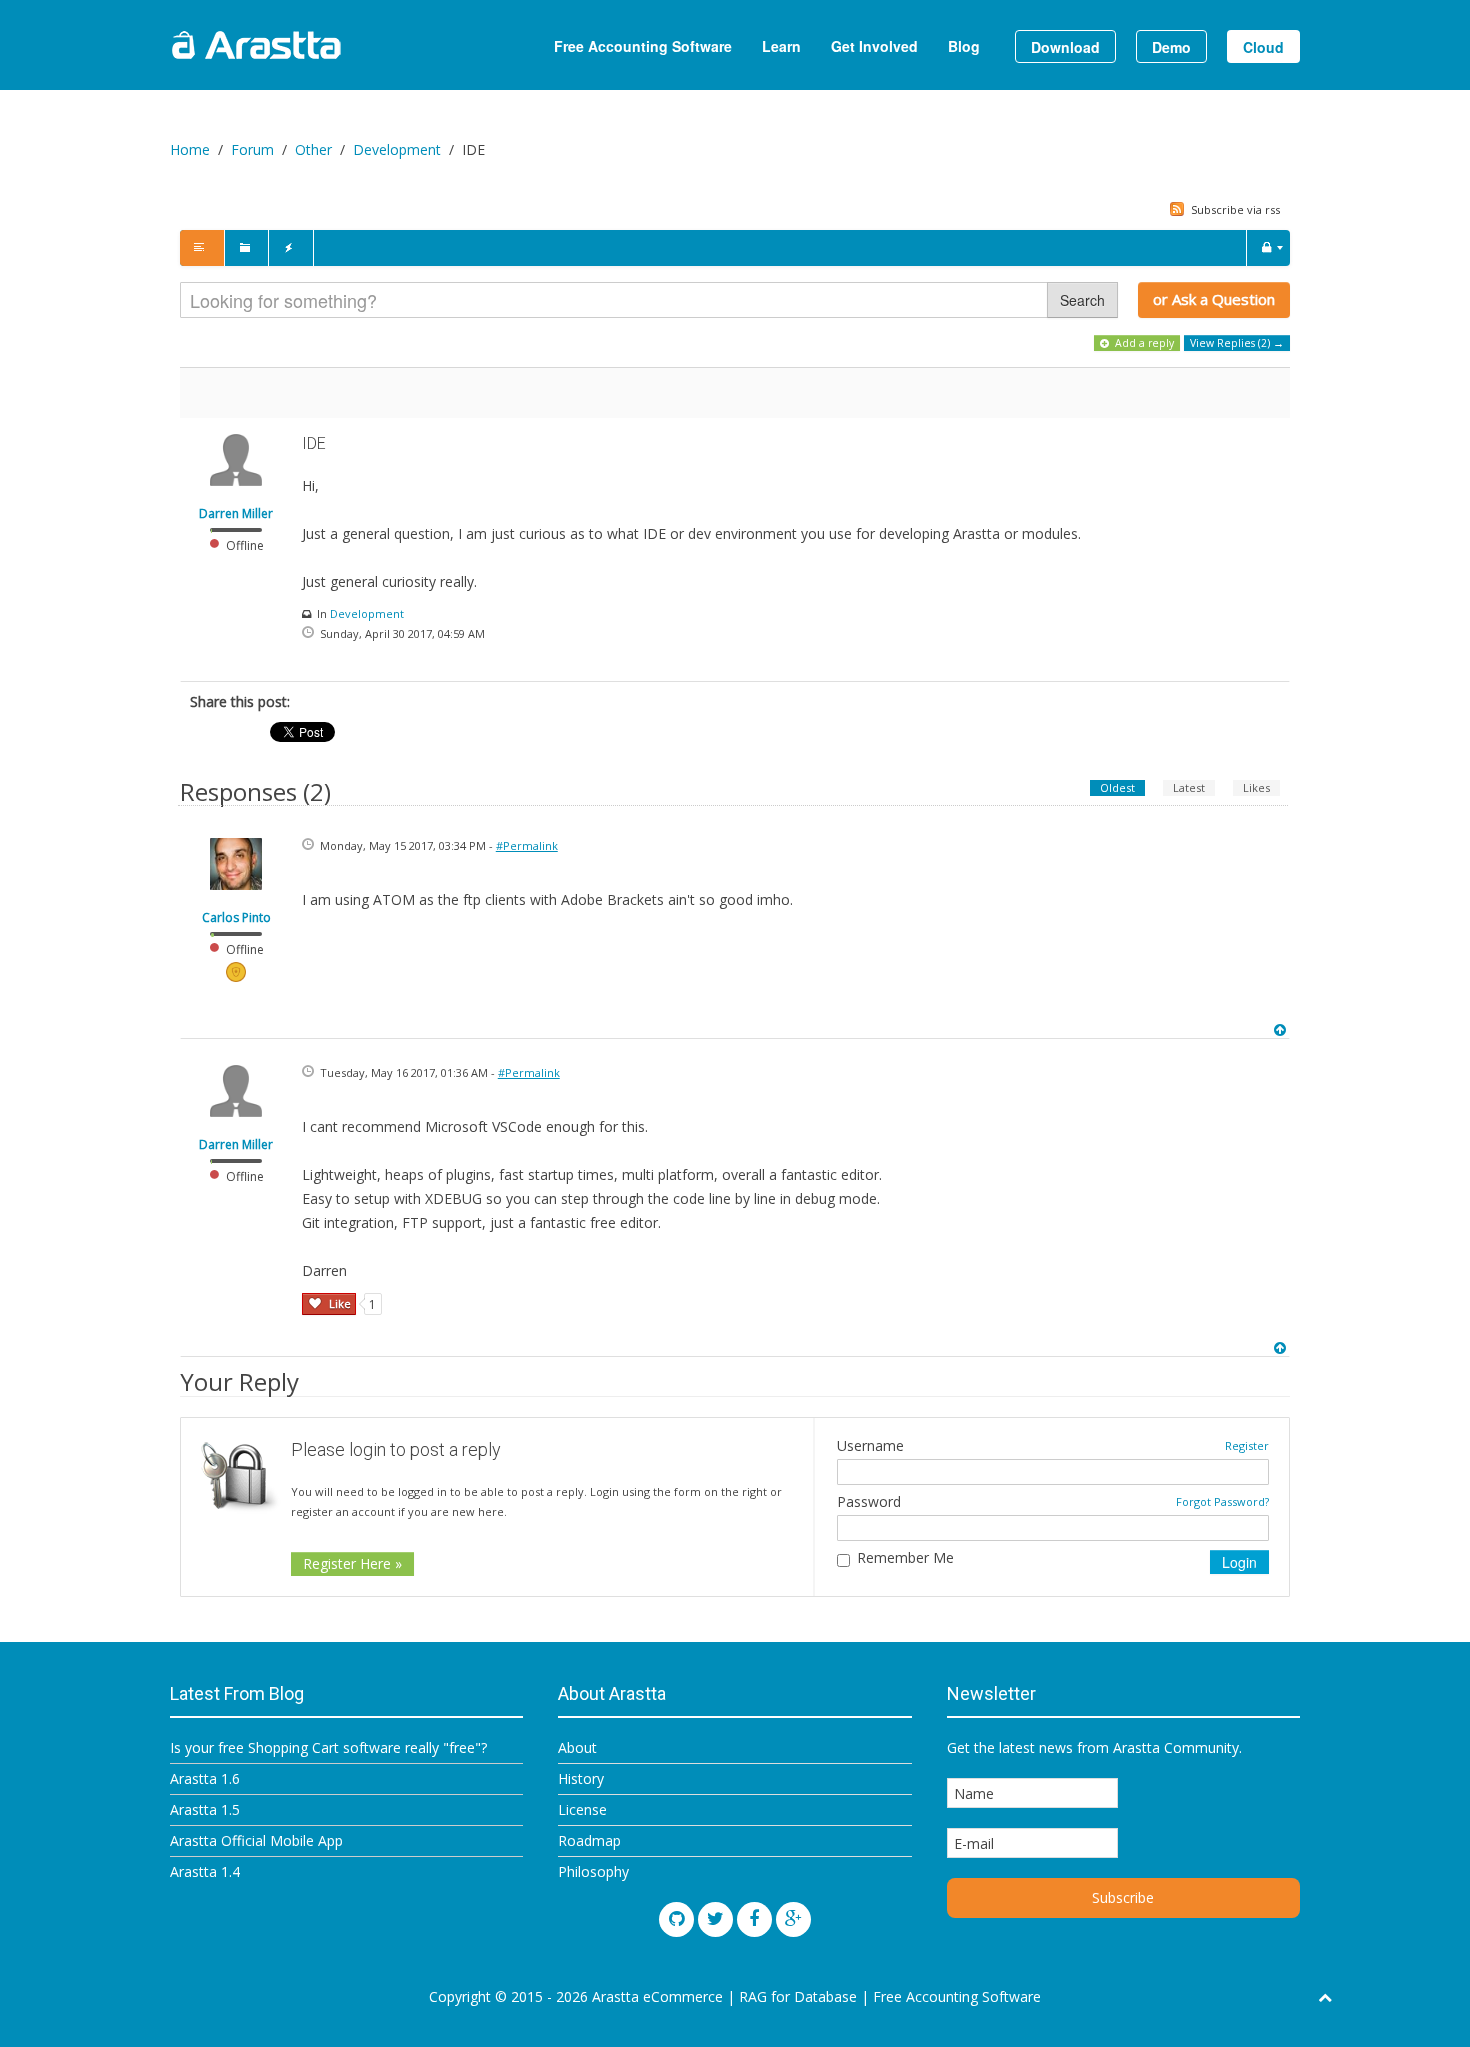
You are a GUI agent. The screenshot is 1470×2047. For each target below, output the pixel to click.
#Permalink (527, 845)
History (581, 1778)
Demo (1171, 47)
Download (1065, 47)
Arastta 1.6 (205, 1778)
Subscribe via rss (1234, 209)
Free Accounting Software (643, 46)
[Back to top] (1282, 1030)
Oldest (1117, 787)
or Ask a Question (1214, 299)
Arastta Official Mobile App (256, 1840)
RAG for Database (798, 1996)
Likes (1256, 787)
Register (1247, 1445)
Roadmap (589, 1840)
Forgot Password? (1222, 1501)
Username (870, 1446)
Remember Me (905, 1558)
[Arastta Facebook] (754, 1919)
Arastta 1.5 (205, 1809)
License (582, 1809)
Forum (252, 149)
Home (190, 149)
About (577, 1747)
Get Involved (874, 46)
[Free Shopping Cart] (305, 45)
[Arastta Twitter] (715, 1919)
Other (313, 149)
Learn (781, 46)
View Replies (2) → (1237, 343)
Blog (964, 46)
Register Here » (352, 1563)
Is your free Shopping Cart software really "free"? (328, 1747)
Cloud (1263, 47)
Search (1082, 300)
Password (869, 1502)
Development (397, 149)
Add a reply (1143, 343)
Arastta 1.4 (205, 1871)
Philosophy (593, 1871)
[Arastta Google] (793, 1919)
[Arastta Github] (676, 1919)
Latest (1189, 787)
